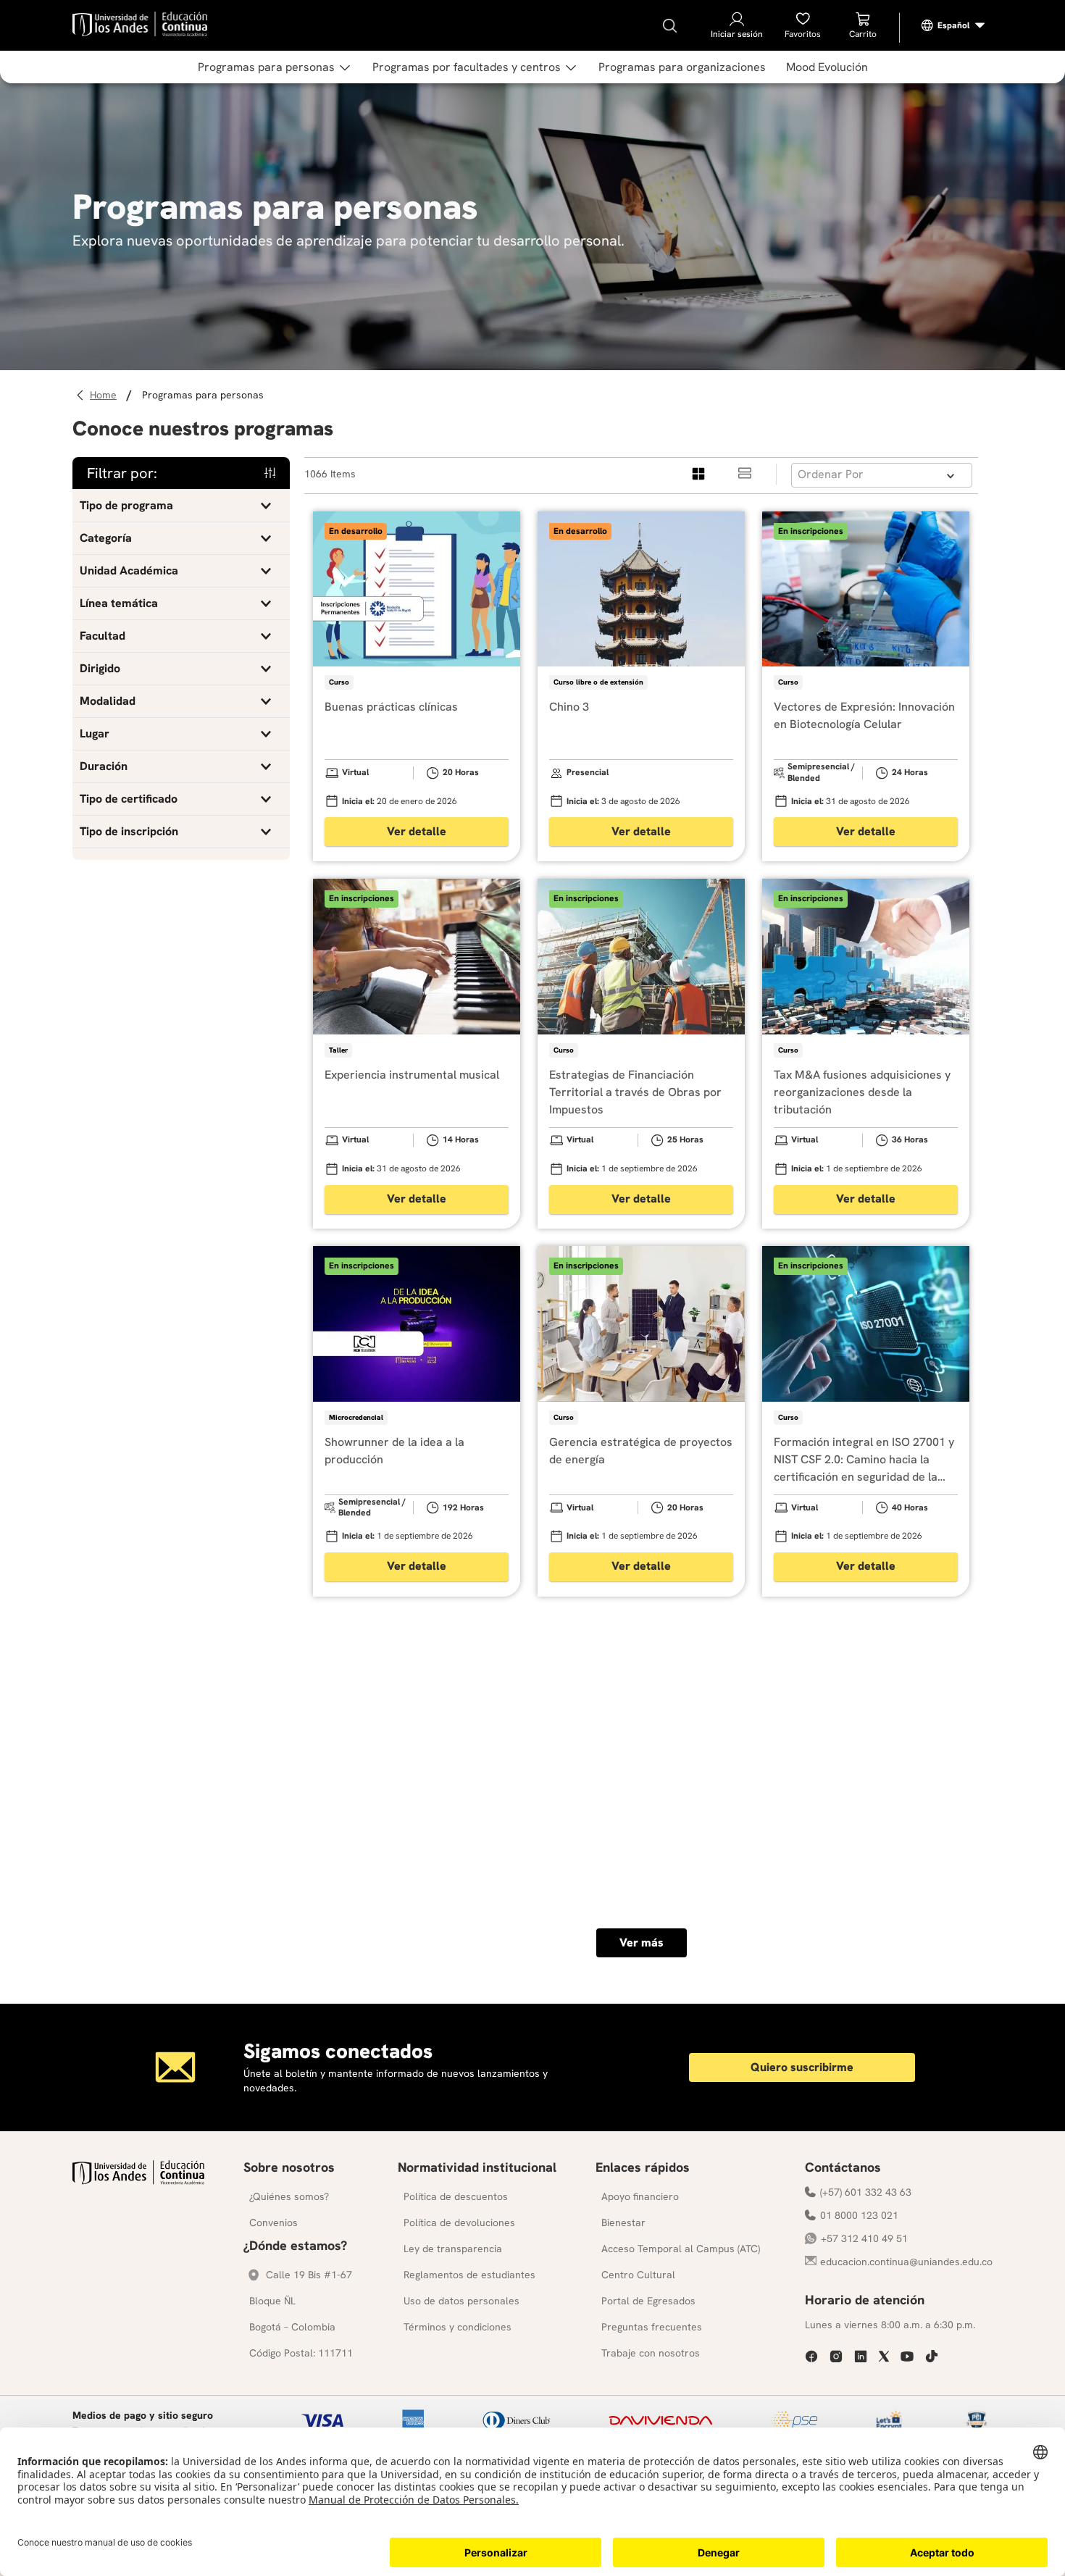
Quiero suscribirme (802, 2067)
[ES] (953, 25)
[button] (181, 506)
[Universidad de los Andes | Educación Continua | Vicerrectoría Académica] (138, 2181)
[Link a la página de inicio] (105, 395)
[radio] (699, 474)
